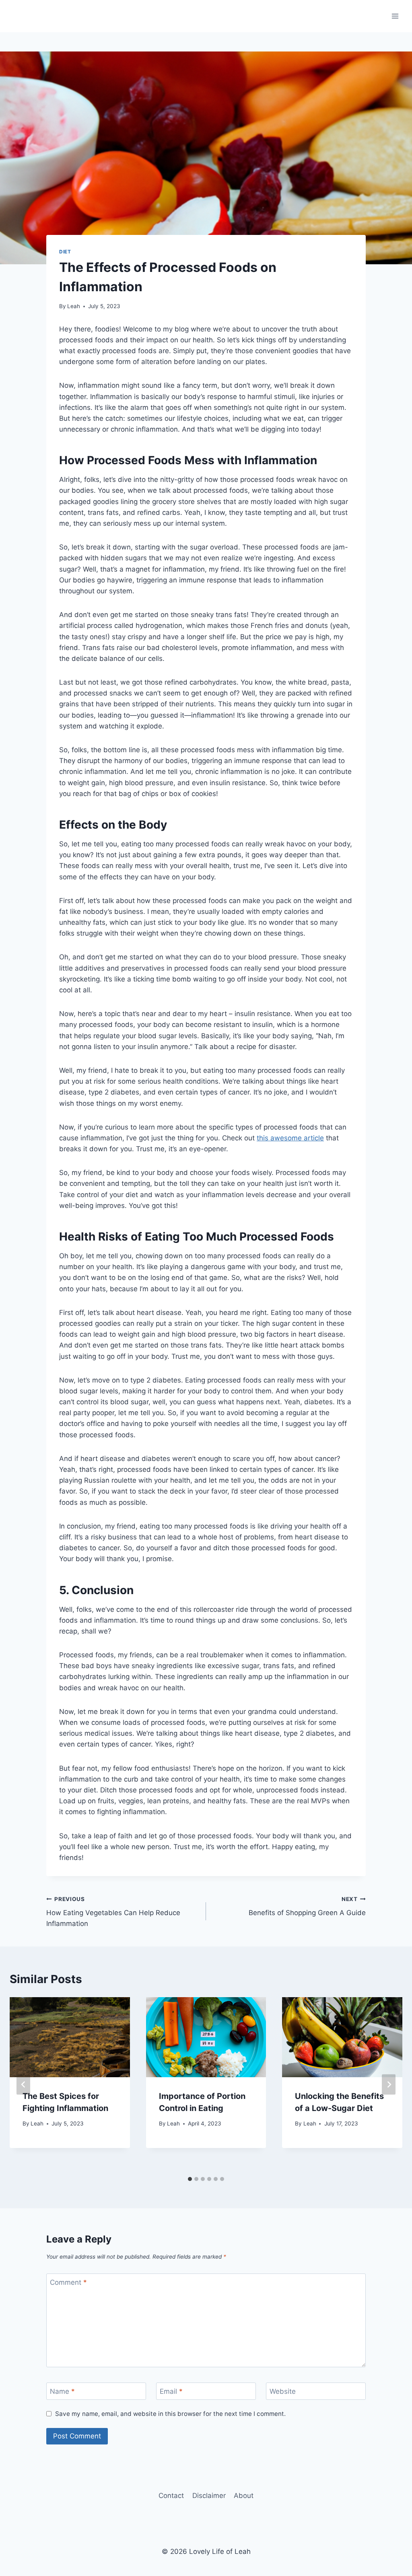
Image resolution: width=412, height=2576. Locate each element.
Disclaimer (209, 2496)
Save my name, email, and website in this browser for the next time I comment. (170, 2414)
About (244, 2496)
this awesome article (290, 1138)
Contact (171, 2496)
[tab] (190, 2179)
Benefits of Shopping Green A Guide (307, 1906)
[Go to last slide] (23, 2085)
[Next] (389, 2085)
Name (62, 2391)
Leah (74, 306)
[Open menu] (395, 16)
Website (283, 2391)
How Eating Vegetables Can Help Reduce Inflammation (113, 1912)
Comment (68, 2282)
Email (171, 2391)
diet (65, 252)
